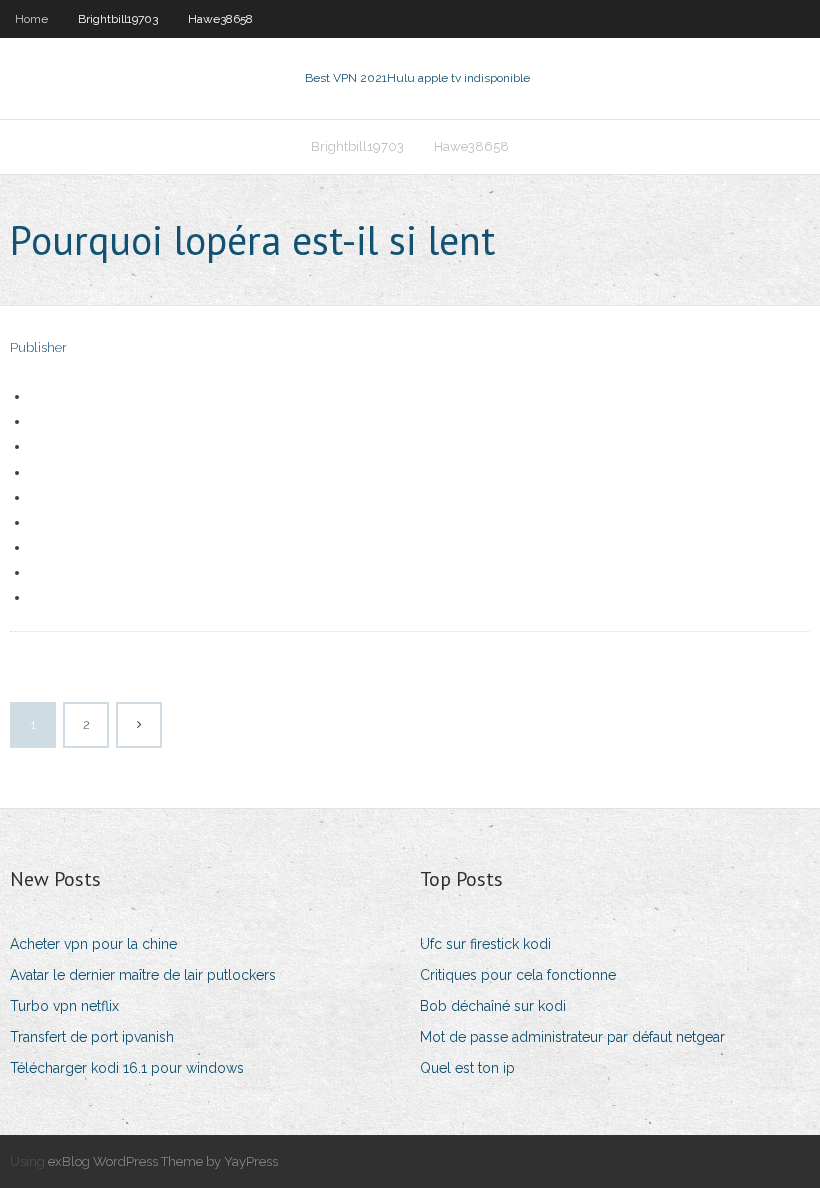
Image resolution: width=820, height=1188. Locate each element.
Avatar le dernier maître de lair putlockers (143, 975)
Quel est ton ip (467, 1068)
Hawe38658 (220, 19)
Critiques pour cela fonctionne (518, 975)
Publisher (38, 347)
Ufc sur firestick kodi (485, 944)
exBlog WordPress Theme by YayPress (163, 1161)
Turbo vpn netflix (64, 1006)
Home (31, 19)
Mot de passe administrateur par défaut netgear (572, 1037)
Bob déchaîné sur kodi (493, 1006)
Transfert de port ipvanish (92, 1037)
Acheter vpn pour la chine (93, 944)
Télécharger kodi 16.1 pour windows (127, 1068)
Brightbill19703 (118, 19)
